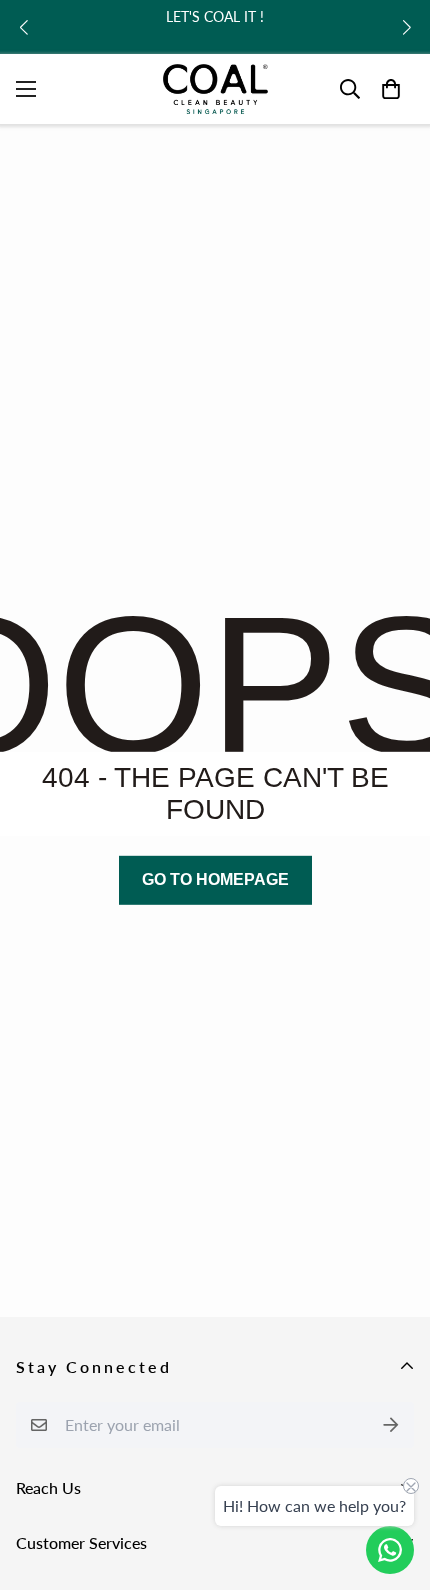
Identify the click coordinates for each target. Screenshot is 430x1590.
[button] (23, 27)
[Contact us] (390, 1550)
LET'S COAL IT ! (215, 16)
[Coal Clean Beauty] (215, 89)
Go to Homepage (215, 879)
